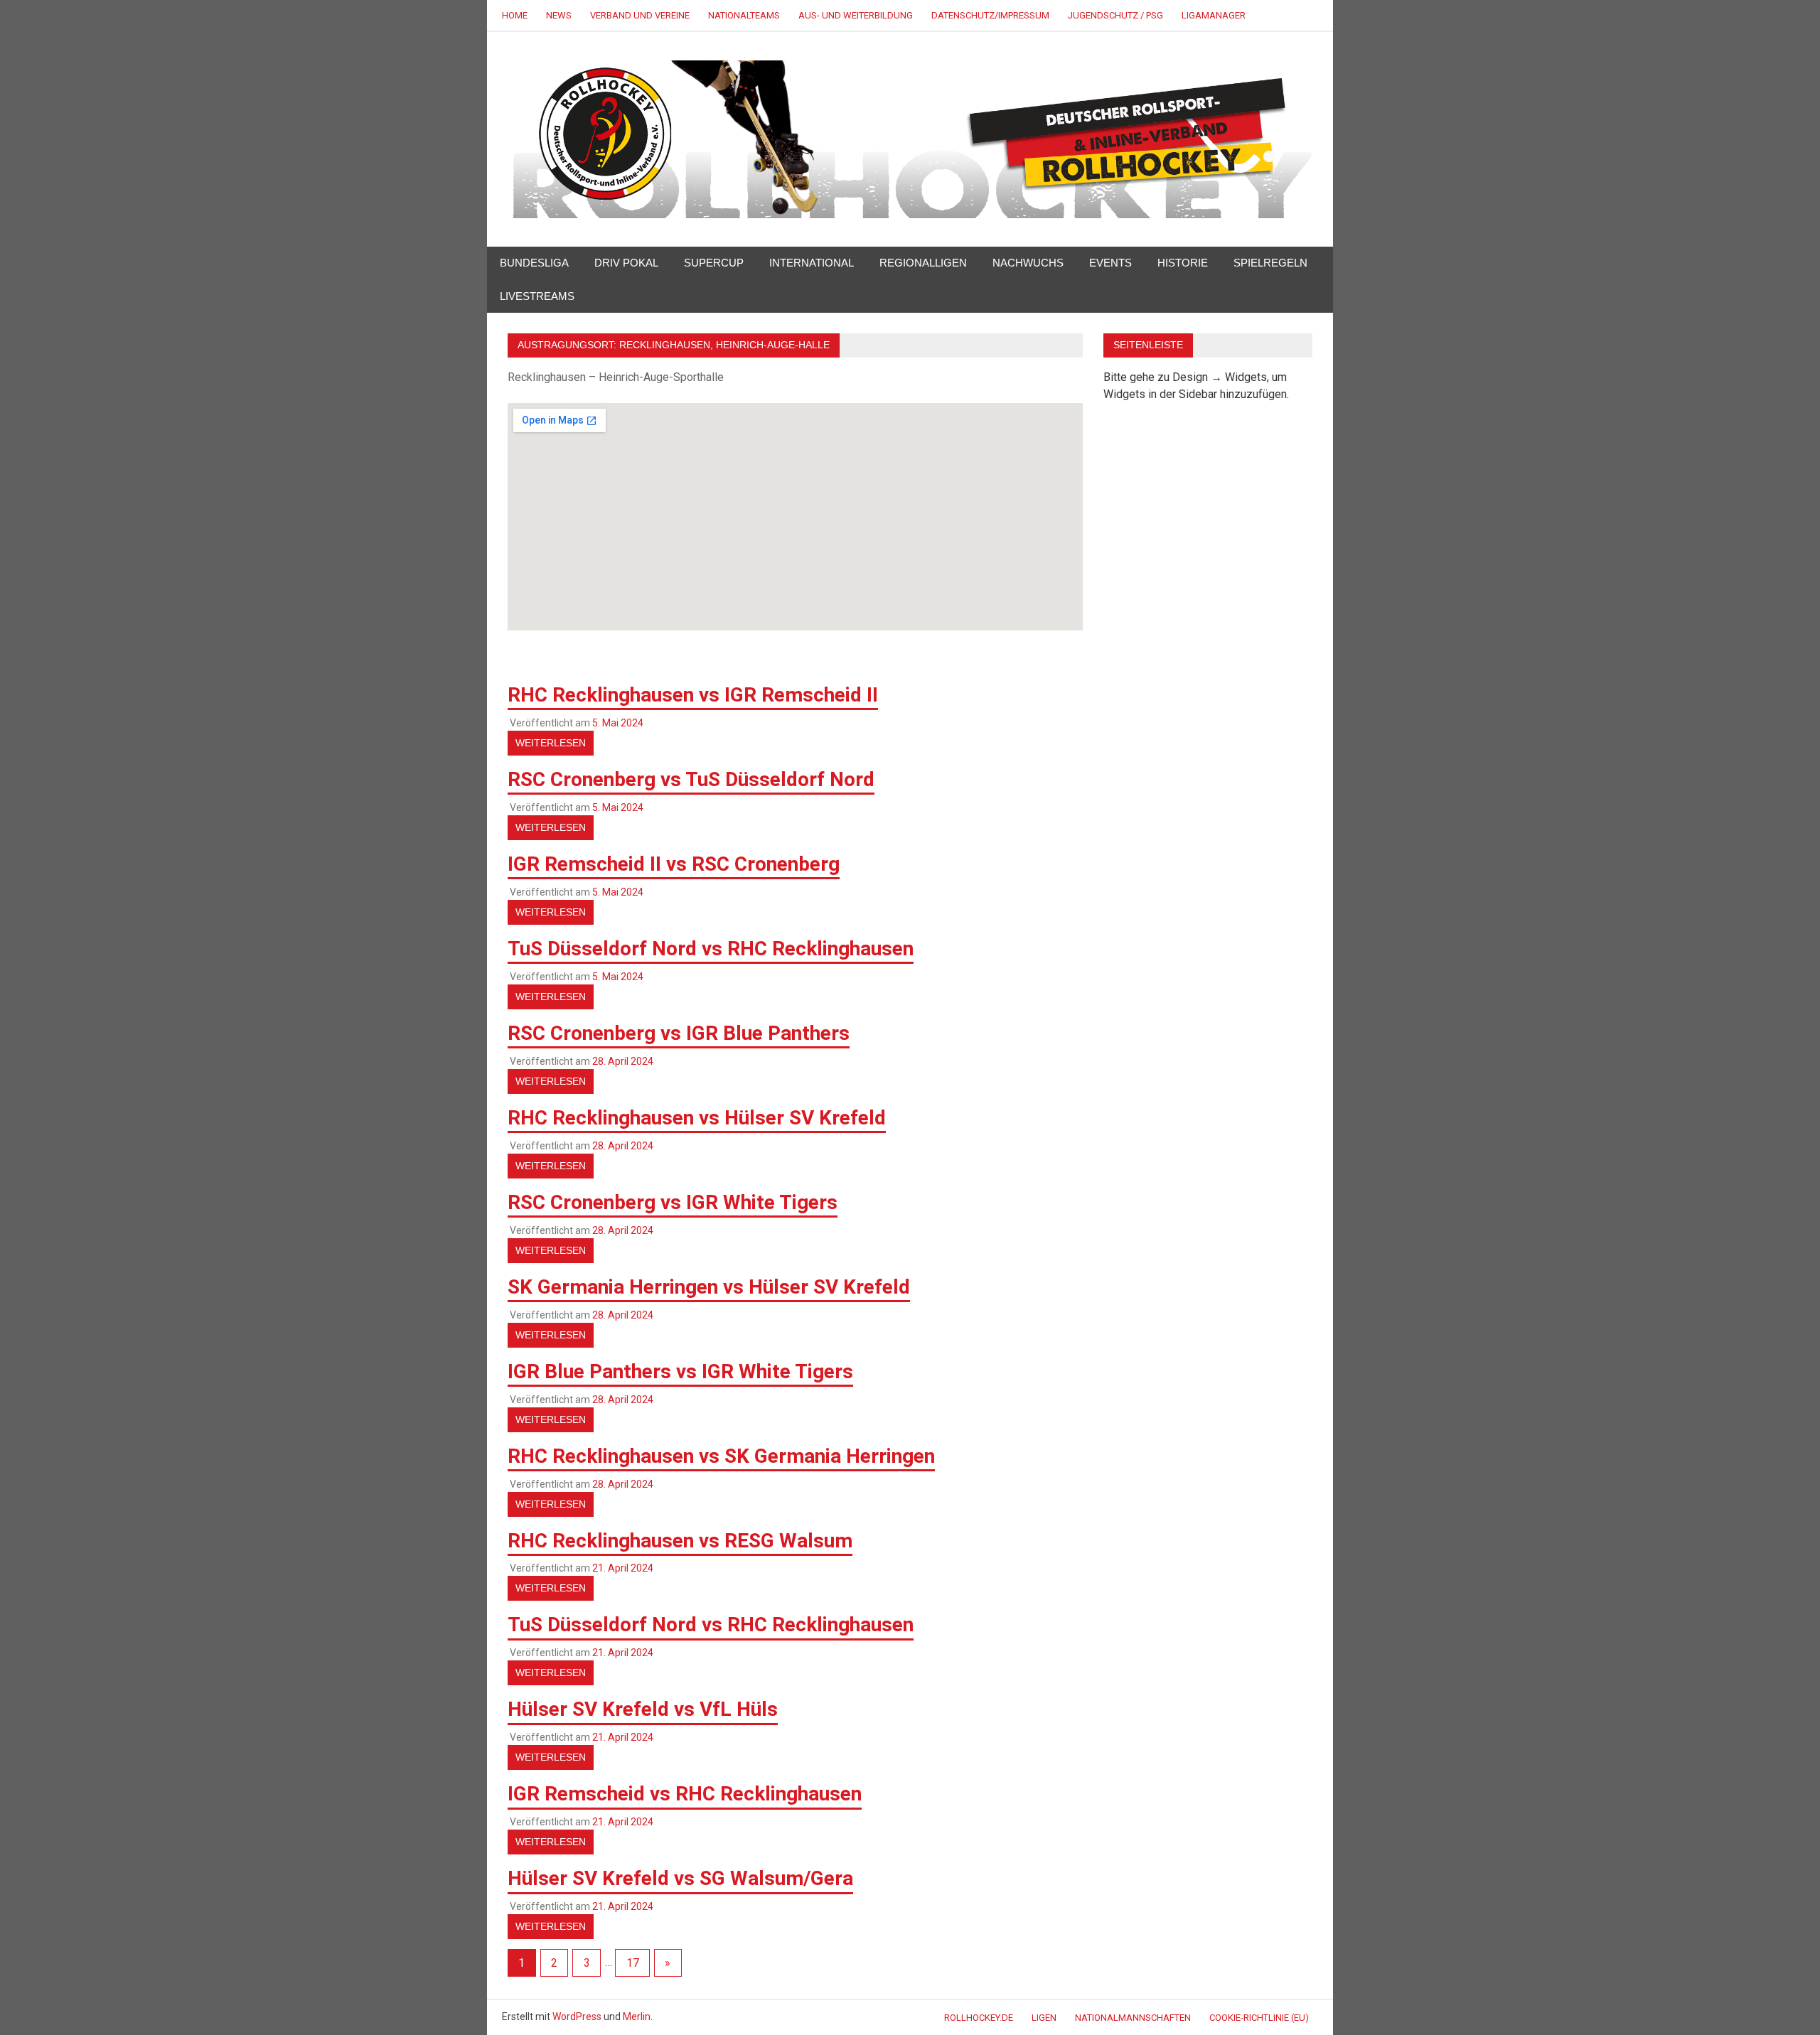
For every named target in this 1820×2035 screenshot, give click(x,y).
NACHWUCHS (1028, 263)
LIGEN (1044, 2018)
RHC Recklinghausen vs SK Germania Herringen (721, 1456)
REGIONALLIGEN (923, 263)
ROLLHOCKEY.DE (979, 2018)
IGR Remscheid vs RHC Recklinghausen (685, 1794)
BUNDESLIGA (534, 263)
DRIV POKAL (626, 263)
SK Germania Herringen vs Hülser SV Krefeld (709, 1287)
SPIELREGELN (1270, 263)
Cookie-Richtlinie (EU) (1259, 2018)
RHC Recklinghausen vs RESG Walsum (680, 1541)
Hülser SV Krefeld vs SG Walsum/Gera (680, 1878)
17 (633, 1963)
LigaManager (1214, 15)
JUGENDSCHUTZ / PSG (1115, 15)
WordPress (577, 2017)
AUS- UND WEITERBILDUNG (856, 15)
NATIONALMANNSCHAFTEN (1133, 2018)
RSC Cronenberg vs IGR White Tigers (673, 1202)
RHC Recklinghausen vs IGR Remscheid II (693, 695)
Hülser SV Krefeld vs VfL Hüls (643, 1709)
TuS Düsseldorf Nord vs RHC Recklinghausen (711, 949)
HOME (515, 15)
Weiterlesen (551, 743)
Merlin (637, 2017)
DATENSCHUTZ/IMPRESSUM (990, 15)
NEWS (559, 15)
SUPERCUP (714, 263)
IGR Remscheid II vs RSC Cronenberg (674, 864)
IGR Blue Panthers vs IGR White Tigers (680, 1371)
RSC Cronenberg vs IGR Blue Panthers (679, 1033)
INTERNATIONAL (812, 263)
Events (1110, 263)
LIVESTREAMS (537, 296)
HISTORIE (1183, 263)
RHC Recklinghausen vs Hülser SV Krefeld (697, 1118)
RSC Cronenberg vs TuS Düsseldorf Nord (691, 779)
